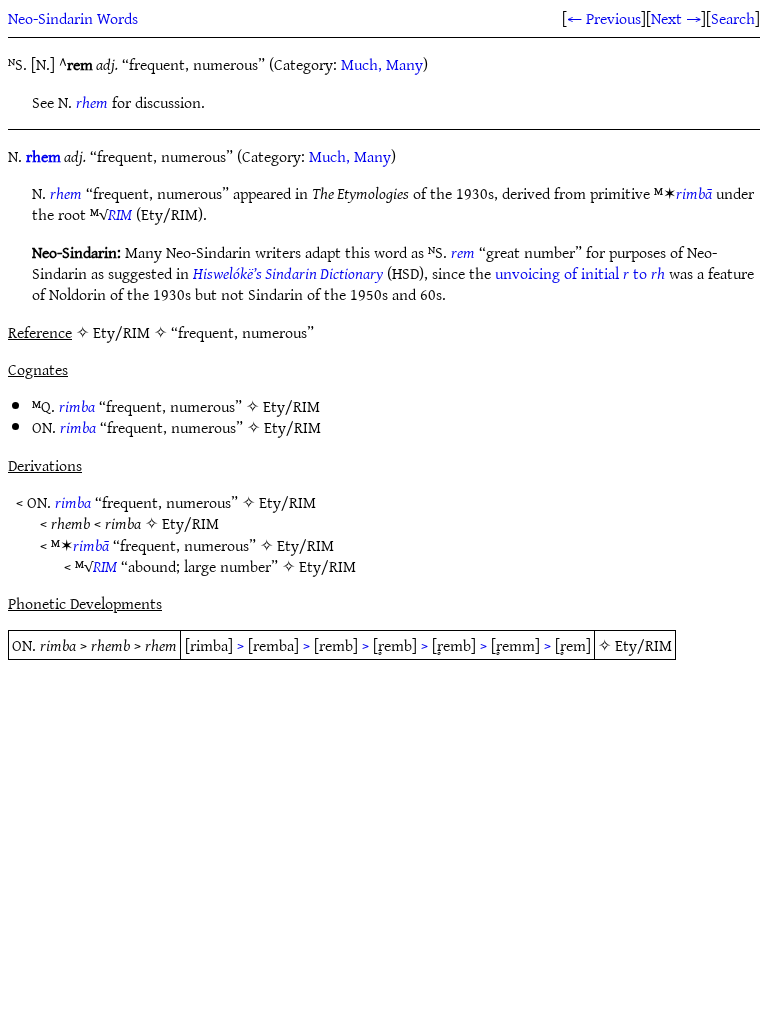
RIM (120, 214)
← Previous (604, 18)
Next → (676, 18)
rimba (77, 406)
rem (463, 252)
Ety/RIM (291, 406)
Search (733, 18)
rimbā (694, 193)
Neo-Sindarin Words (73, 18)
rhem (92, 102)
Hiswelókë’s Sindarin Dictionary (288, 273)
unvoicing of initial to (580, 273)
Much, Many (382, 64)
